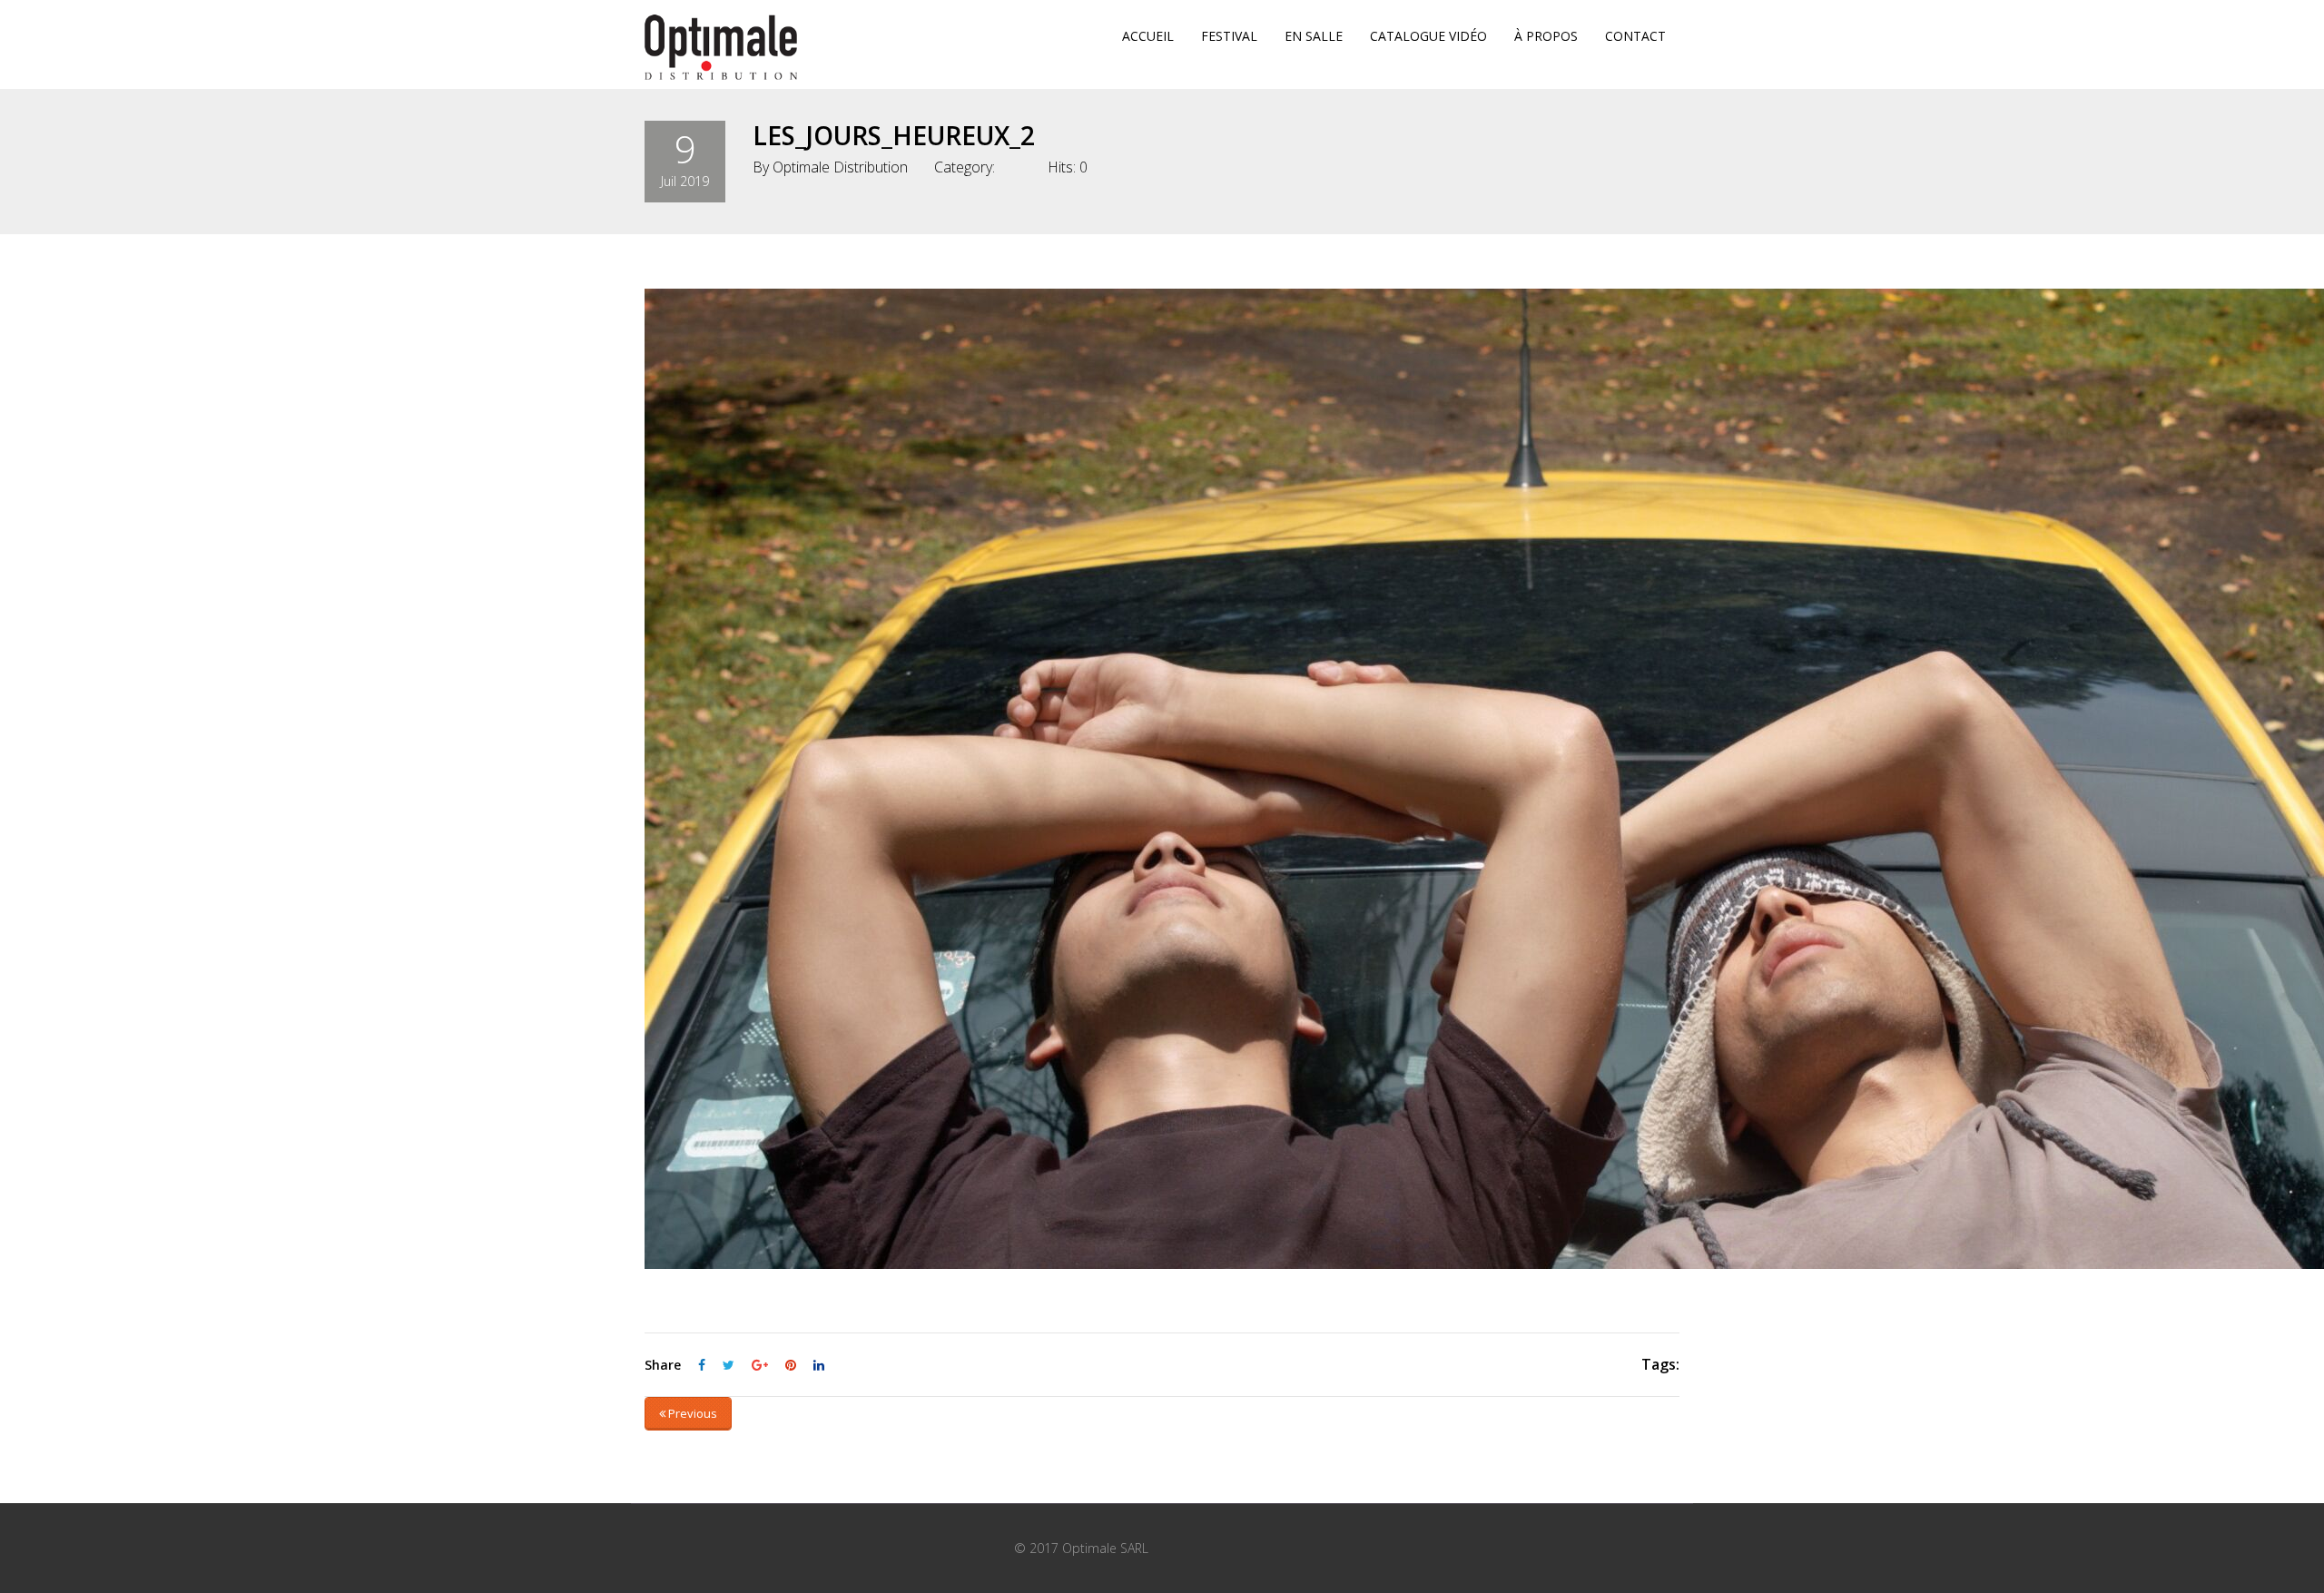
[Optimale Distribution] (721, 47)
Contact (1635, 36)
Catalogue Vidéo (1428, 36)
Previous (691, 1413)
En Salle (1314, 36)
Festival (1229, 36)
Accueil (1148, 36)
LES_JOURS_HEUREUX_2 (894, 135)
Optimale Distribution (840, 167)
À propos (1546, 36)
